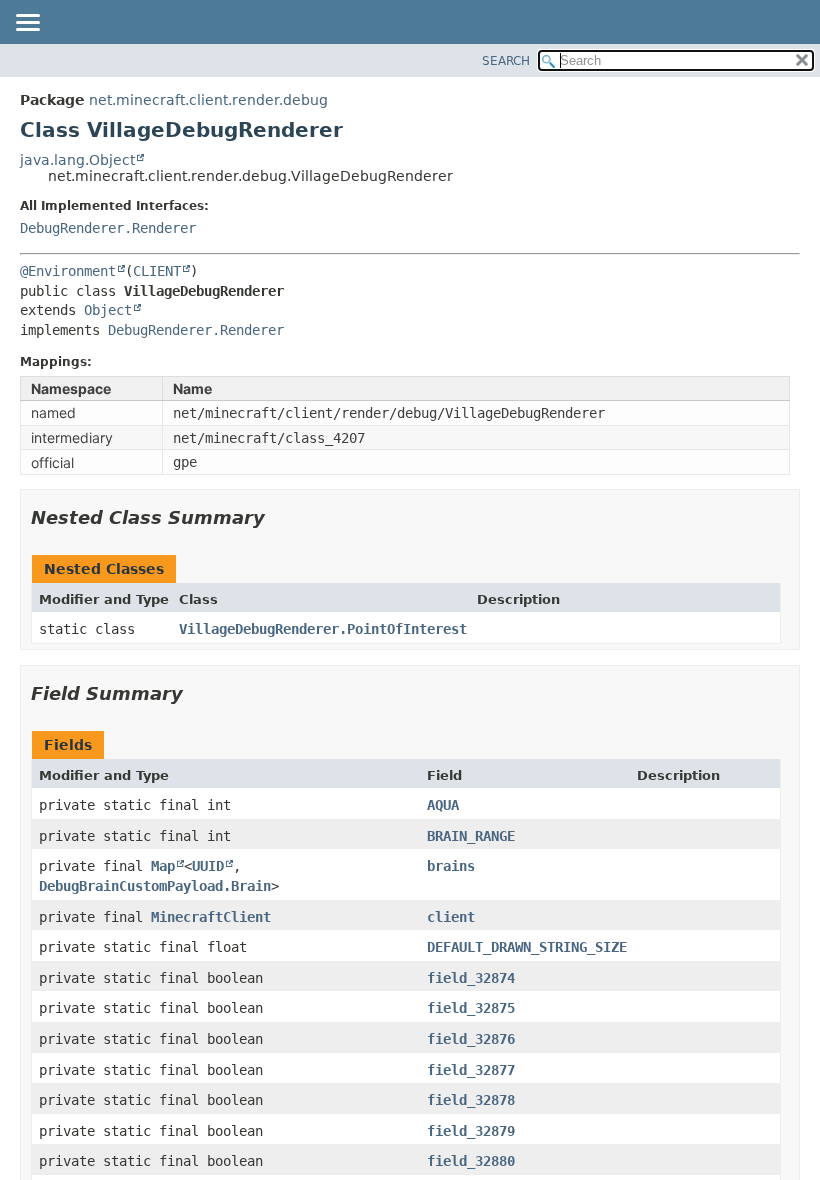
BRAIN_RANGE (471, 836)
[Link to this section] (279, 517)
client (451, 917)
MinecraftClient (211, 917)
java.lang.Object (77, 160)
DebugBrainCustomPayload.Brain (155, 886)
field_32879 (471, 1131)
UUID (208, 866)
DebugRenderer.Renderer (108, 228)
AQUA (443, 805)
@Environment (68, 271)
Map (163, 866)
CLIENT (157, 271)
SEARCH (506, 61)
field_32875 (471, 1008)
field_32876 (471, 1039)
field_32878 (471, 1100)
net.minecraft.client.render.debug (208, 100)
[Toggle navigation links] (27, 24)
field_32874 (471, 978)
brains (451, 866)
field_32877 (471, 1070)
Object (108, 310)
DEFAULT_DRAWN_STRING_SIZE (527, 947)
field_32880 (471, 1161)
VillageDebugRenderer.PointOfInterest (323, 629)
